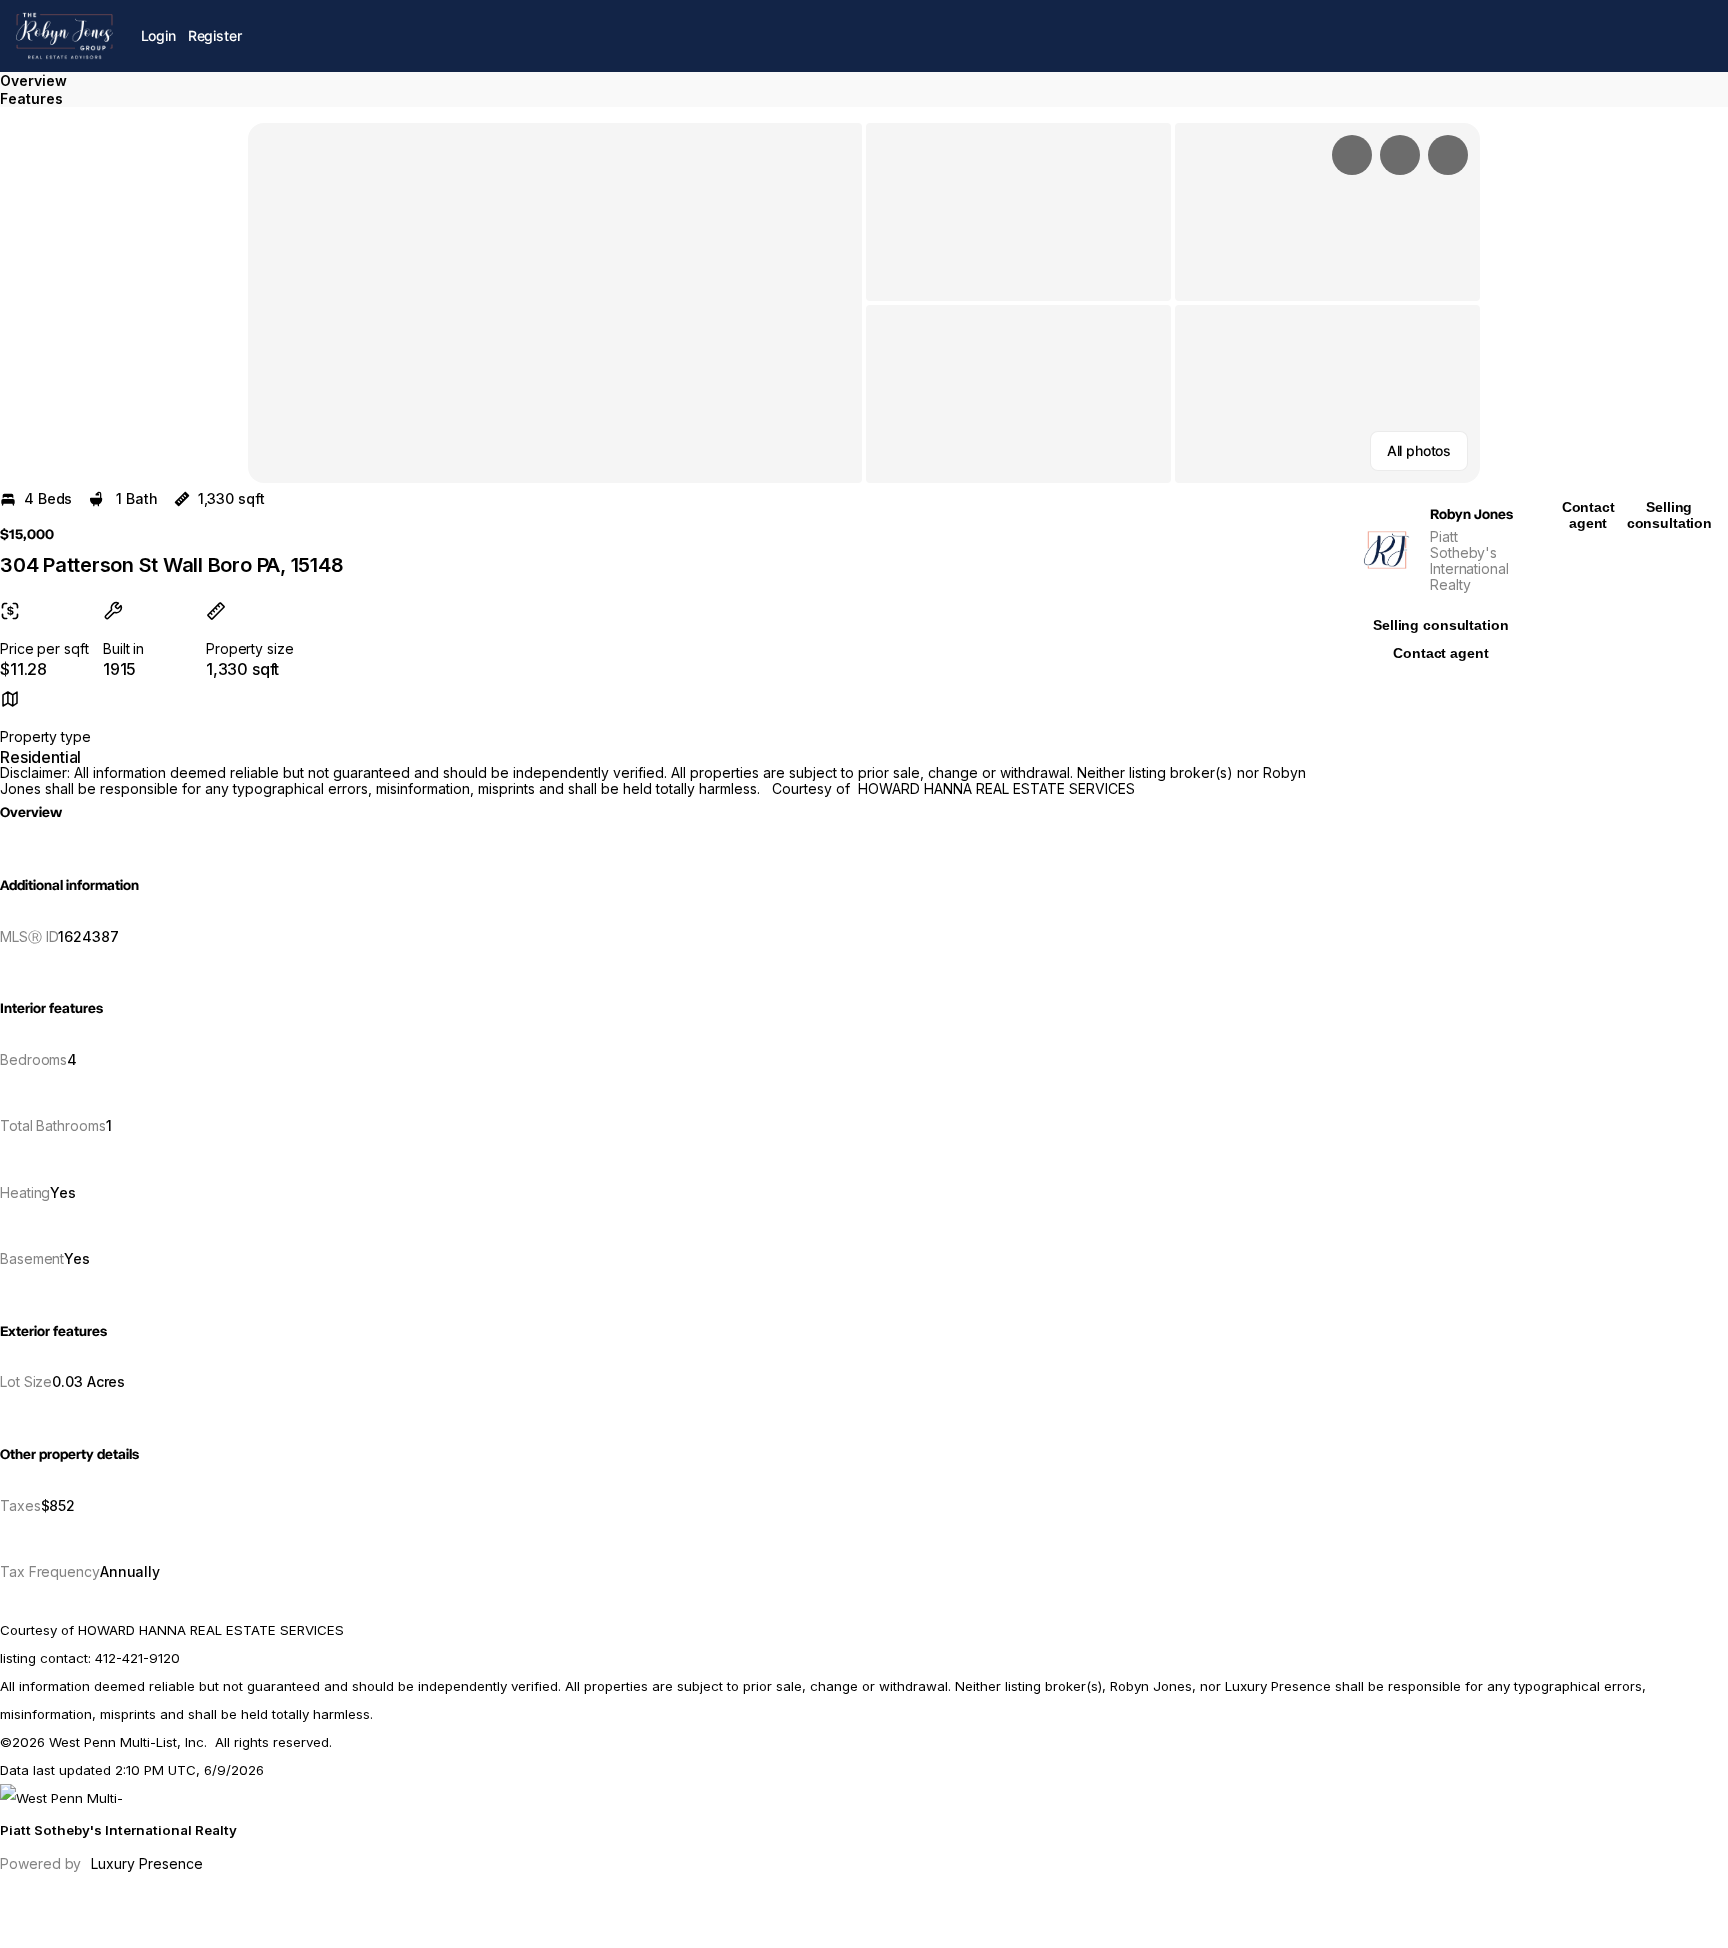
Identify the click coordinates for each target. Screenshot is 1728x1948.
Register (215, 35)
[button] (555, 303)
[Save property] (1400, 155)
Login (158, 35)
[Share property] (1448, 155)
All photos (1419, 450)
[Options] (1352, 155)
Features (31, 98)
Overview (33, 80)
